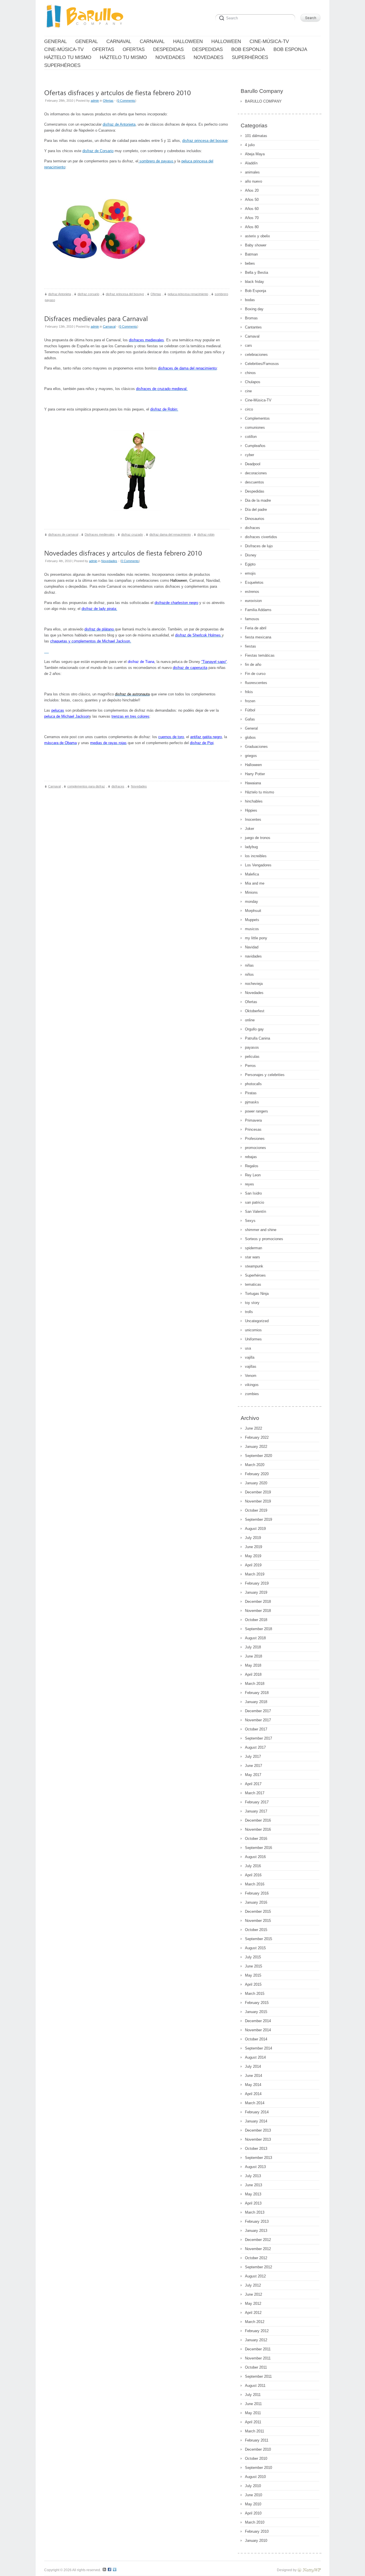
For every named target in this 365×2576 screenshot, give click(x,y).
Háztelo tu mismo (259, 792)
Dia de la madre (258, 500)
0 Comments (126, 101)
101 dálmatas (256, 136)
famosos (252, 619)
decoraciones (256, 473)
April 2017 (253, 1784)
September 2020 (258, 1456)
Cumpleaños (255, 446)
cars (249, 345)
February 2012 (257, 2331)
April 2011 (253, 2422)
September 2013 (258, 2158)
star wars (253, 1257)
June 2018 (254, 1656)
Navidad (252, 947)
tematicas (253, 1284)
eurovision (253, 601)
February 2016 (257, 1893)
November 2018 (258, 1611)
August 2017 (255, 1747)
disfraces (118, 786)
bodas (250, 300)
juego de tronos (258, 838)
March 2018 (255, 1684)
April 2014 (253, 2094)
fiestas (251, 646)
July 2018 (253, 1647)
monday (252, 902)
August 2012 (255, 2276)
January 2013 (256, 2231)
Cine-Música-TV (258, 400)
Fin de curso (255, 674)
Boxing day (254, 309)
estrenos (252, 592)
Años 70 (252, 218)
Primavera (253, 1120)
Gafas (250, 719)
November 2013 (258, 2139)
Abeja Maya (255, 154)
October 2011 (256, 2367)
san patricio (255, 1202)
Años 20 (252, 190)
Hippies (251, 810)
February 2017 (257, 1802)
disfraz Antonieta (60, 294)
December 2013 (258, 2130)
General (251, 728)
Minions (251, 892)
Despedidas (255, 491)
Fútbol (250, 710)
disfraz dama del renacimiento (170, 534)
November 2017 (258, 1720)
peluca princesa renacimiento (188, 294)
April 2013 (253, 2203)
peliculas (252, 1057)
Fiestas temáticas (260, 655)
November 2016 (258, 1829)
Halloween (253, 765)
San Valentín (255, 1212)
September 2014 (258, 2048)
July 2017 (253, 1757)
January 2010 (256, 2541)
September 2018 (258, 1629)
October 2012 (256, 2258)
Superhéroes (255, 1275)
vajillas (251, 1366)
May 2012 (253, 2304)
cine (248, 391)
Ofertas (108, 101)
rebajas (251, 1157)
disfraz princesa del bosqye (125, 294)
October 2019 (256, 1510)
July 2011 (253, 2395)
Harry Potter (255, 774)
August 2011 (255, 2386)
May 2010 (253, 2504)
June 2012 (254, 2294)
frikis (249, 692)
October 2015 (256, 1930)
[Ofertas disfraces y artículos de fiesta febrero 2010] (117, 92)
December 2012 (258, 2240)
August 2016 (255, 1857)
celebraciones (256, 355)
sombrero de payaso (156, 161)
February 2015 (257, 2003)
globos (250, 737)
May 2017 (253, 1775)
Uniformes (253, 1339)
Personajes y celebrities (265, 1075)
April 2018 (253, 1674)
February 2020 (257, 1474)
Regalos (252, 1166)
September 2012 (258, 2267)
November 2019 (258, 1501)
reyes (250, 1184)
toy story (252, 1303)
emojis (250, 573)
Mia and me (255, 883)
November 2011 (258, 2358)
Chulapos (253, 382)
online (250, 1020)
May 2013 (253, 2194)
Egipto (250, 564)
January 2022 (256, 1447)
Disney (251, 555)
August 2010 (255, 2477)
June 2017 (254, 1766)
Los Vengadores (258, 865)
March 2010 (255, 2522)
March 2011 (255, 2431)
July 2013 (253, 2176)
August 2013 (255, 2167)
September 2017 (258, 1738)
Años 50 (252, 200)
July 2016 (253, 1866)
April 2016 (253, 1875)
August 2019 (255, 1529)
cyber (250, 455)
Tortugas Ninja (257, 1294)
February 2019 (257, 1583)
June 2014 (254, 2076)
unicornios (253, 1330)
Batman (251, 254)
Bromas (251, 318)
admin (95, 101)
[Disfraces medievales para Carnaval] (96, 318)
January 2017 (256, 1811)
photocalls (253, 1084)
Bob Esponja (255, 291)
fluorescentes (256, 683)
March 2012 (255, 2322)
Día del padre (256, 510)
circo (249, 409)
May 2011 (253, 2413)
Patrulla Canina (257, 1038)
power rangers (256, 1111)
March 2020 (255, 1465)
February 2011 (257, 2440)
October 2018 (256, 1620)
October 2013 (256, 2149)
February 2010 (257, 2531)
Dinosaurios (255, 519)
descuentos (255, 482)
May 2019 (253, 1556)
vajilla (250, 1357)
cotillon (251, 437)
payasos (252, 1047)
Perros (250, 1066)
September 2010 (258, 2468)
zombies (252, 1394)
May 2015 (253, 1975)
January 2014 (256, 2121)
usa (248, 1348)
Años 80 (252, 227)
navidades (253, 956)
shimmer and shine (261, 1230)
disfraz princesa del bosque (205, 141)
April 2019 (253, 1565)
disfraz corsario (88, 294)
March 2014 (255, 2103)
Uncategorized (257, 1321)
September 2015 (258, 1939)
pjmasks (252, 1102)
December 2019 (258, 1492)
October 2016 (256, 1839)
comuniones (255, 427)
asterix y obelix (257, 236)
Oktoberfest (255, 1011)
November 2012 (258, 2249)
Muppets (252, 920)
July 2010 (253, 2486)
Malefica (252, 874)
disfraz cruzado (132, 534)
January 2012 (256, 2340)
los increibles (256, 856)
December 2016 (258, 1820)
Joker (250, 829)
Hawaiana (253, 783)
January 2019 (256, 1592)
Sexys (250, 1221)
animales (252, 172)
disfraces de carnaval (63, 534)
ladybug (251, 847)
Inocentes (253, 819)
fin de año (253, 665)
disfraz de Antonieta (119, 124)
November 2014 (258, 2030)
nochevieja (254, 984)
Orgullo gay (254, 1029)
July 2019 (253, 1538)
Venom (251, 1376)
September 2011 (258, 2376)
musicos (252, 929)
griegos (251, 756)
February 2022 (257, 1437)
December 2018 (258, 1602)
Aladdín (251, 163)
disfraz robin (206, 534)
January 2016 (256, 1902)
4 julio (250, 145)
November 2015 (258, 1921)
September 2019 (258, 1519)
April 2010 (253, 2513)
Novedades (109, 561)
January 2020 (256, 1483)
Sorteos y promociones (264, 1239)
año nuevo (254, 181)
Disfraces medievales (100, 534)
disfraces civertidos (261, 537)
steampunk (254, 1266)
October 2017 (256, 1729)
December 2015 (258, 1911)
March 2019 (255, 1574)
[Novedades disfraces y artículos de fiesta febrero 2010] (123, 553)
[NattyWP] (309, 2570)
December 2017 (258, 1711)
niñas (249, 965)
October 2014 (256, 2039)
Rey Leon (253, 1175)
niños (249, 974)
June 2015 (254, 1966)
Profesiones (255, 1139)
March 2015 (255, 1994)
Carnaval (109, 326)
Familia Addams (258, 610)
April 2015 (253, 1984)
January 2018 (256, 1702)
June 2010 (254, 2495)
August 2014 (255, 2057)
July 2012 (253, 2285)
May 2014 (253, 2085)
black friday (255, 282)
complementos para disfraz (86, 786)
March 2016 (255, 1884)
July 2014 (253, 2066)
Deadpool (253, 464)
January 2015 (256, 2012)
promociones (255, 1148)
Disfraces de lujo (259, 546)
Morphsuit (253, 911)
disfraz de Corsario (98, 151)
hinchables (254, 801)
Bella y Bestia (256, 272)
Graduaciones (256, 747)
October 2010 (256, 2458)
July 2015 (253, 1957)
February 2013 (257, 2221)
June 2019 (254, 1547)
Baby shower (256, 245)
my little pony (256, 938)
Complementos (257, 418)
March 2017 (255, 1793)
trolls (249, 1312)
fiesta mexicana (258, 637)
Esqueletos (254, 582)
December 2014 (258, 2021)
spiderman (254, 1248)
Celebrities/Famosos (262, 364)
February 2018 (257, 1693)
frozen (250, 701)
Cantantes (253, 327)
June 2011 (253, 2404)
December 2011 (258, 2349)
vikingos (252, 1385)
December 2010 (258, 2449)
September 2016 (258, 1848)
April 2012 (253, 2313)
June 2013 (254, 2185)
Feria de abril (256, 628)
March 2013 (255, 2212)
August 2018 (255, 1638)
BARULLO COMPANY (263, 101)
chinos (250, 373)
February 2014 (257, 2112)
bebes (250, 263)
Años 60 (252, 209)
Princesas (253, 1129)
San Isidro (253, 1193)
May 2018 (253, 1665)
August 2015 (255, 1948)
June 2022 (254, 1428)
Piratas (251, 1093)
